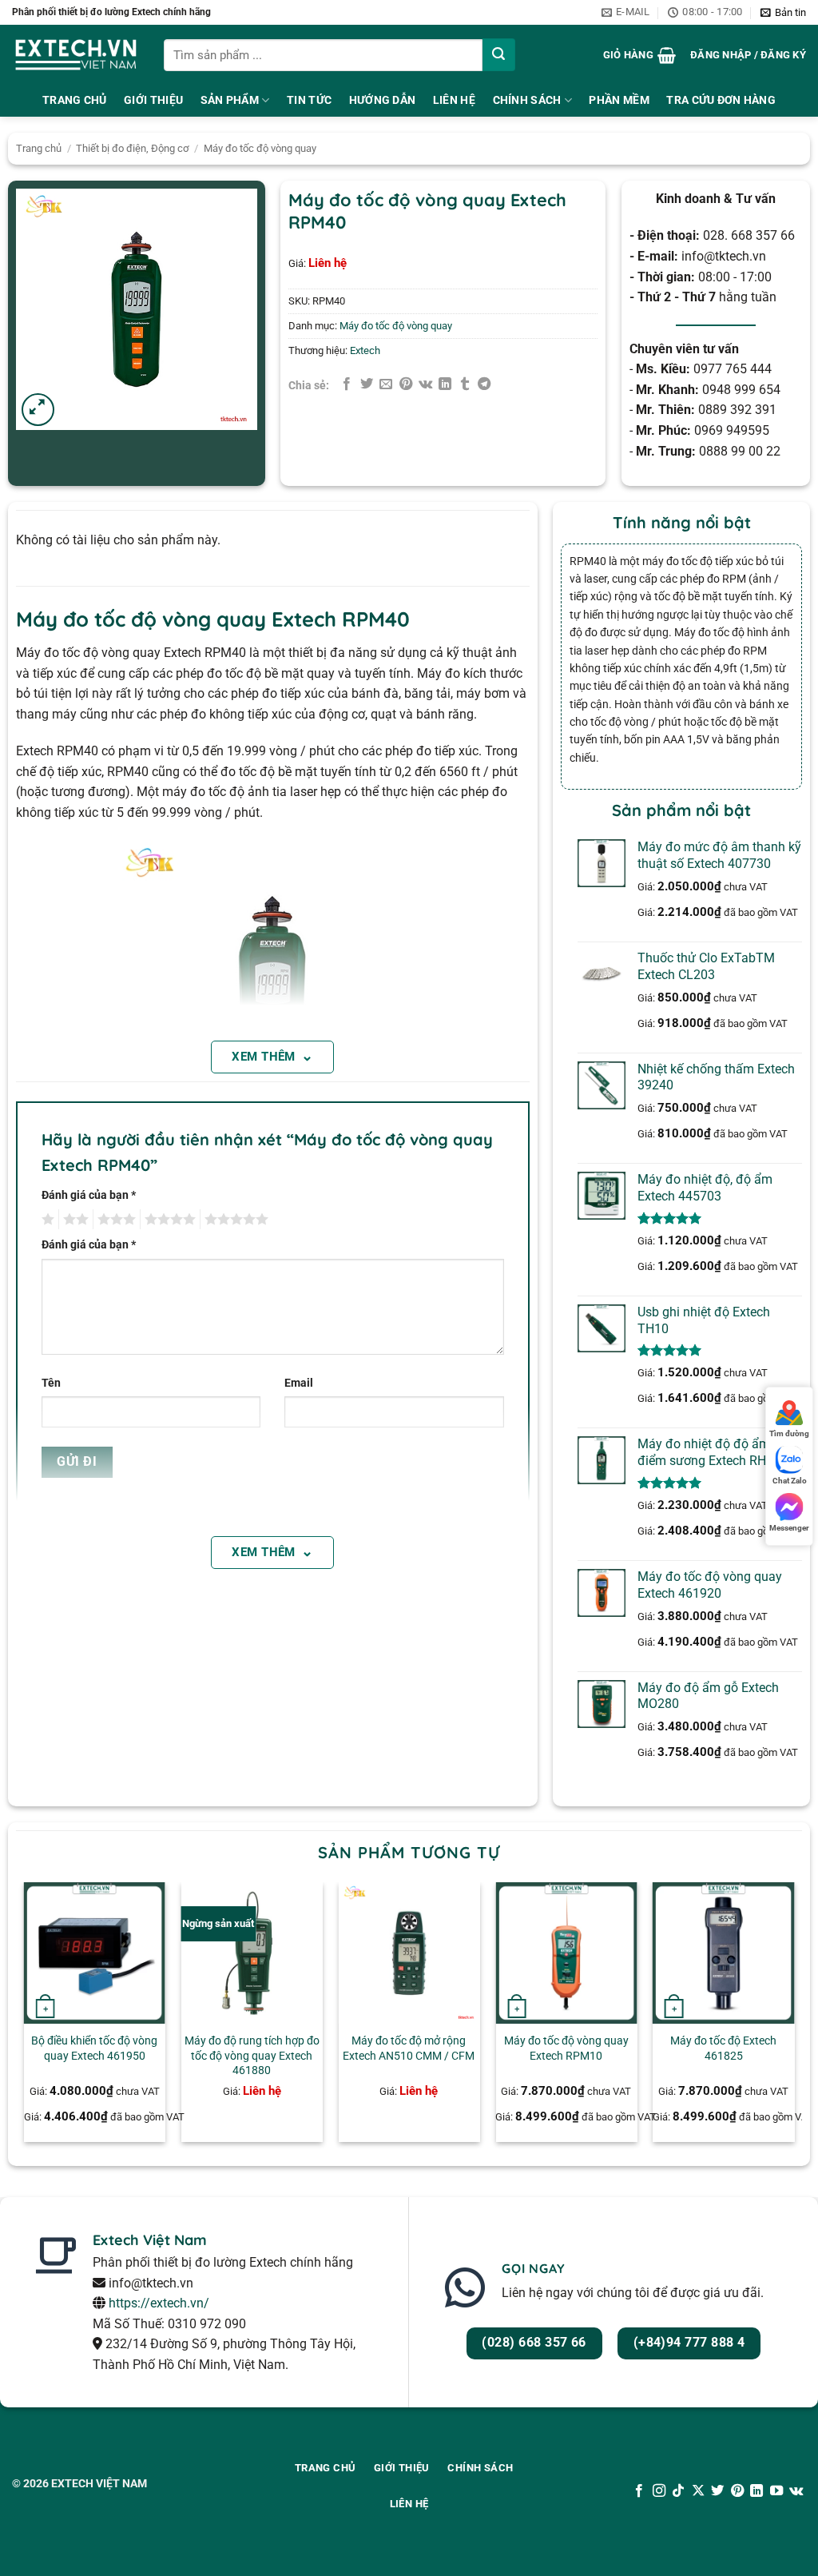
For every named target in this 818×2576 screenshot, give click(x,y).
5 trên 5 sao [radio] (234, 1220)
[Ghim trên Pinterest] (406, 384)
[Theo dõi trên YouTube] (776, 2491)
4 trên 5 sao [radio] (168, 1220)
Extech (365, 350)
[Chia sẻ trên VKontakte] (425, 384)
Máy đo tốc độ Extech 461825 (723, 2048)
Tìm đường (789, 1433)
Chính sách (527, 100)
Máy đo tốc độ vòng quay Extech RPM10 (566, 2048)
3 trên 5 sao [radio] (114, 1220)
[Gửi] (499, 55)
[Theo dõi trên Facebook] (639, 2491)
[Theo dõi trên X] (698, 2491)
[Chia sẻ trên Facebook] (347, 384)
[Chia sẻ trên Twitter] (367, 384)
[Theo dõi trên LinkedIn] (756, 2491)
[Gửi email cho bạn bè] (386, 384)
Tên (51, 1383)
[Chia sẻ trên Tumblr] (465, 384)
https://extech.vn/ (159, 2303)
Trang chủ (39, 148)
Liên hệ (454, 100)
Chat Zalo (790, 1481)
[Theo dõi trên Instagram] (659, 2491)
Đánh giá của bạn (89, 1195)
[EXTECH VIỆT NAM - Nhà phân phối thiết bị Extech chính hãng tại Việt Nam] (76, 55)
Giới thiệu (153, 100)
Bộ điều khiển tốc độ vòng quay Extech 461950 (94, 2048)
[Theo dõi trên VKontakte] (796, 2491)
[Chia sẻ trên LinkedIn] (445, 384)
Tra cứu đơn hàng (721, 100)
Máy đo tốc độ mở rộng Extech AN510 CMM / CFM (409, 2048)
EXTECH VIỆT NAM (99, 2483)
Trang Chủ (75, 100)
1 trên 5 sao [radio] (46, 1220)
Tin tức (309, 100)
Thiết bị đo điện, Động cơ (132, 148)
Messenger (789, 1528)
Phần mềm (619, 100)
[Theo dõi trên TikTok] (678, 2491)
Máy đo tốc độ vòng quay (260, 148)
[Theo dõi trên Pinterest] (737, 2491)
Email (299, 1383)
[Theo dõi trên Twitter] (717, 2491)
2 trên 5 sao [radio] (73, 1220)
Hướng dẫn (383, 100)
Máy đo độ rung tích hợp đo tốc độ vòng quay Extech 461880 (252, 2056)
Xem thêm (272, 1055)
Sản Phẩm (230, 100)
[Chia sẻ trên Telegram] (484, 384)
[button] (783, 13)
